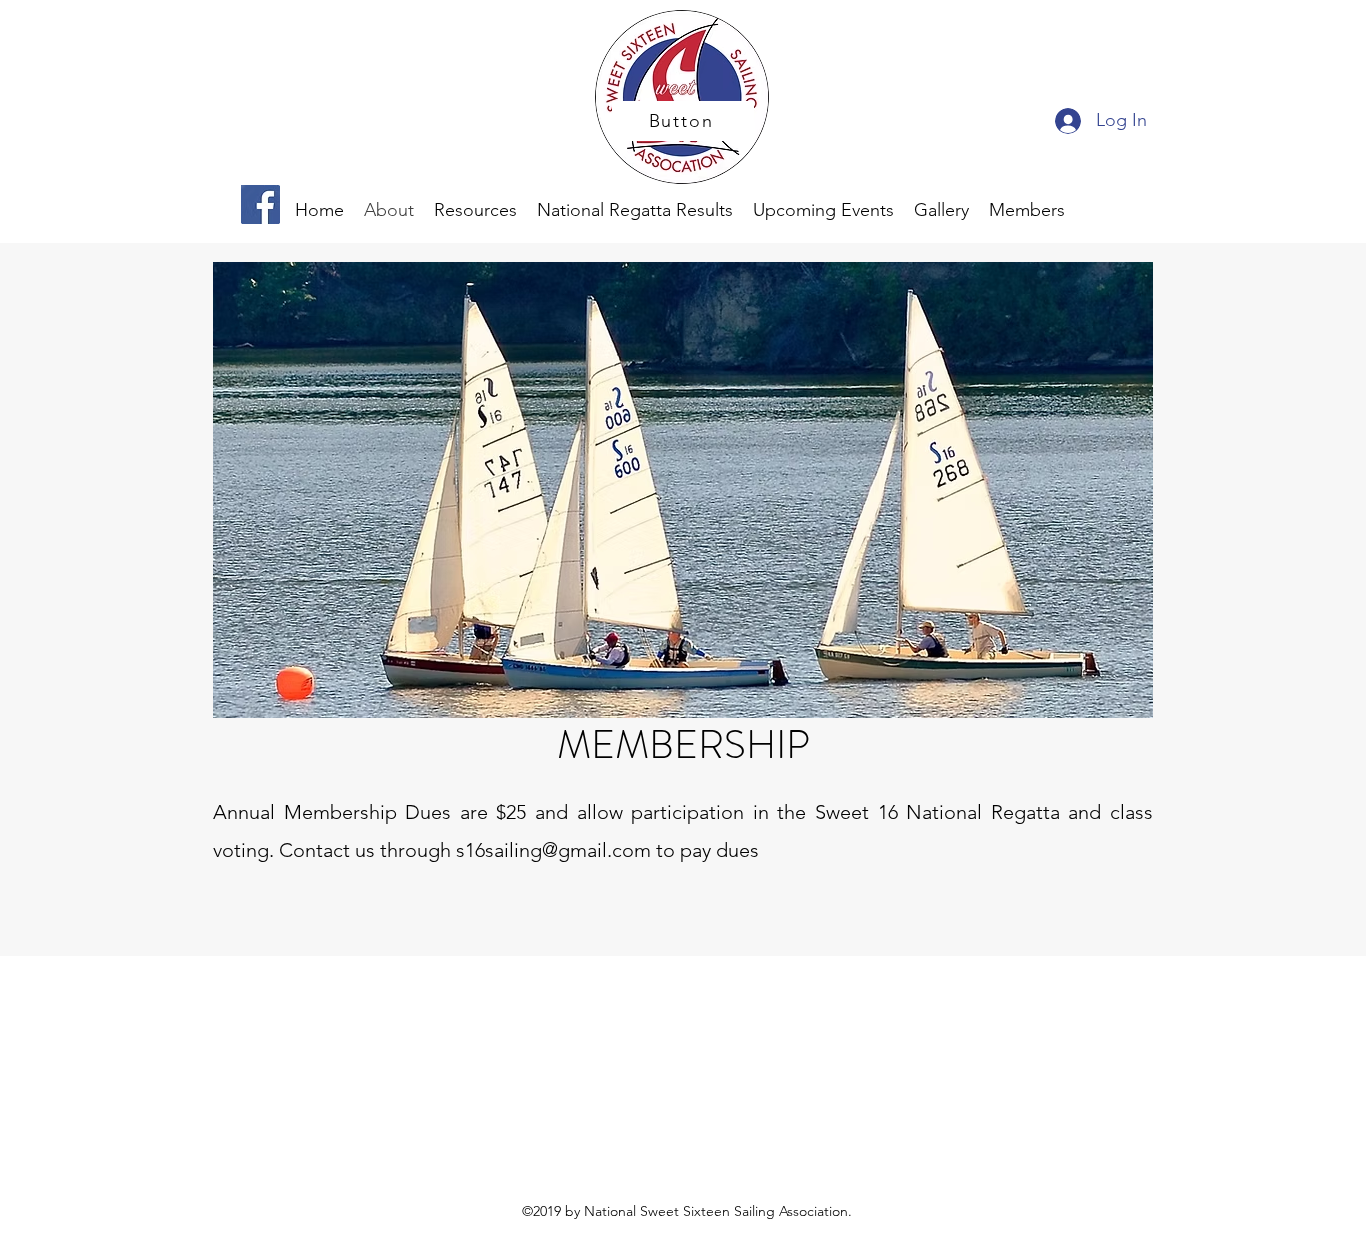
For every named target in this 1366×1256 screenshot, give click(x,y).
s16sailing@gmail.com (553, 850)
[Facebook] (260, 204)
